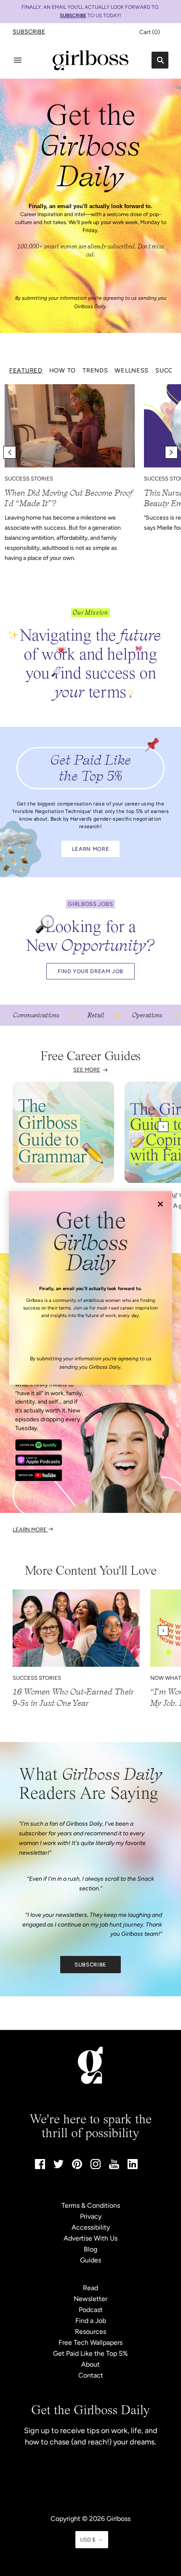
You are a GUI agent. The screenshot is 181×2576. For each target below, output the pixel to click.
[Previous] (18, 1127)
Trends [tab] (95, 370)
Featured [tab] (26, 370)
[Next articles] (171, 452)
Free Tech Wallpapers (90, 2342)
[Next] (163, 1127)
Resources (90, 2332)
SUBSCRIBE (73, 16)
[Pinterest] (77, 2167)
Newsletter (90, 2299)
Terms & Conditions (91, 2205)
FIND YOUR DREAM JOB (90, 971)
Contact (91, 2375)
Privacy (91, 2216)
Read (90, 2288)
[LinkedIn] (133, 2167)
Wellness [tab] (132, 370)
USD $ (88, 2540)
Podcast (91, 2310)
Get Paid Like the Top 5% (90, 2353)
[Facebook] (40, 2167)
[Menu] (18, 60)
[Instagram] (96, 2167)
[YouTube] (114, 2167)
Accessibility (91, 2227)
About (90, 2364)
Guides (90, 2260)
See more (87, 1070)
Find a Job (91, 2321)
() (150, 32)
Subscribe (29, 32)
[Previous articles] (10, 452)
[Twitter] (59, 2166)
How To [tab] (63, 370)
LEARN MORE (90, 849)
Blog (90, 2249)
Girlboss (118, 2519)
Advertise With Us (90, 2238)
